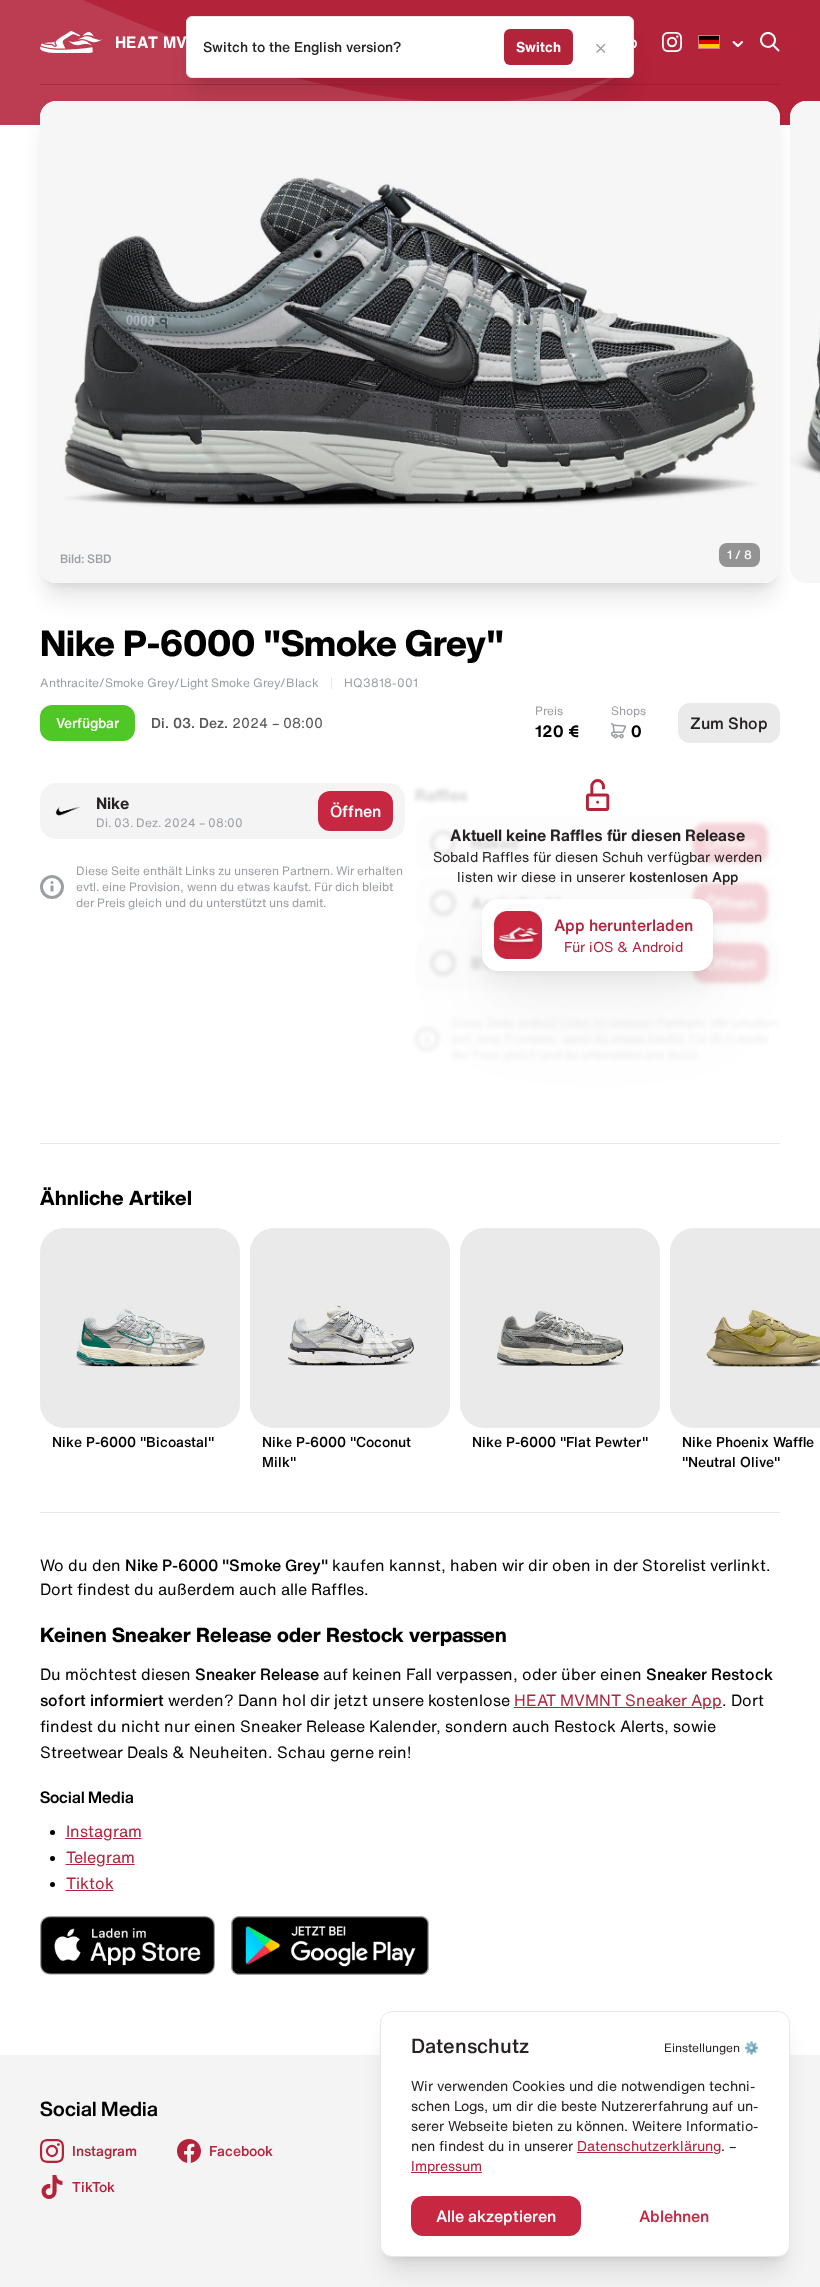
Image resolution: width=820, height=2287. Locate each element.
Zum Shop (729, 723)
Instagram (104, 1831)
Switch (538, 47)
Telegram (100, 1857)
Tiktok (90, 1883)
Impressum (446, 2166)
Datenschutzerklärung (649, 2146)
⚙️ (711, 2047)
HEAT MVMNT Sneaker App (618, 1700)
